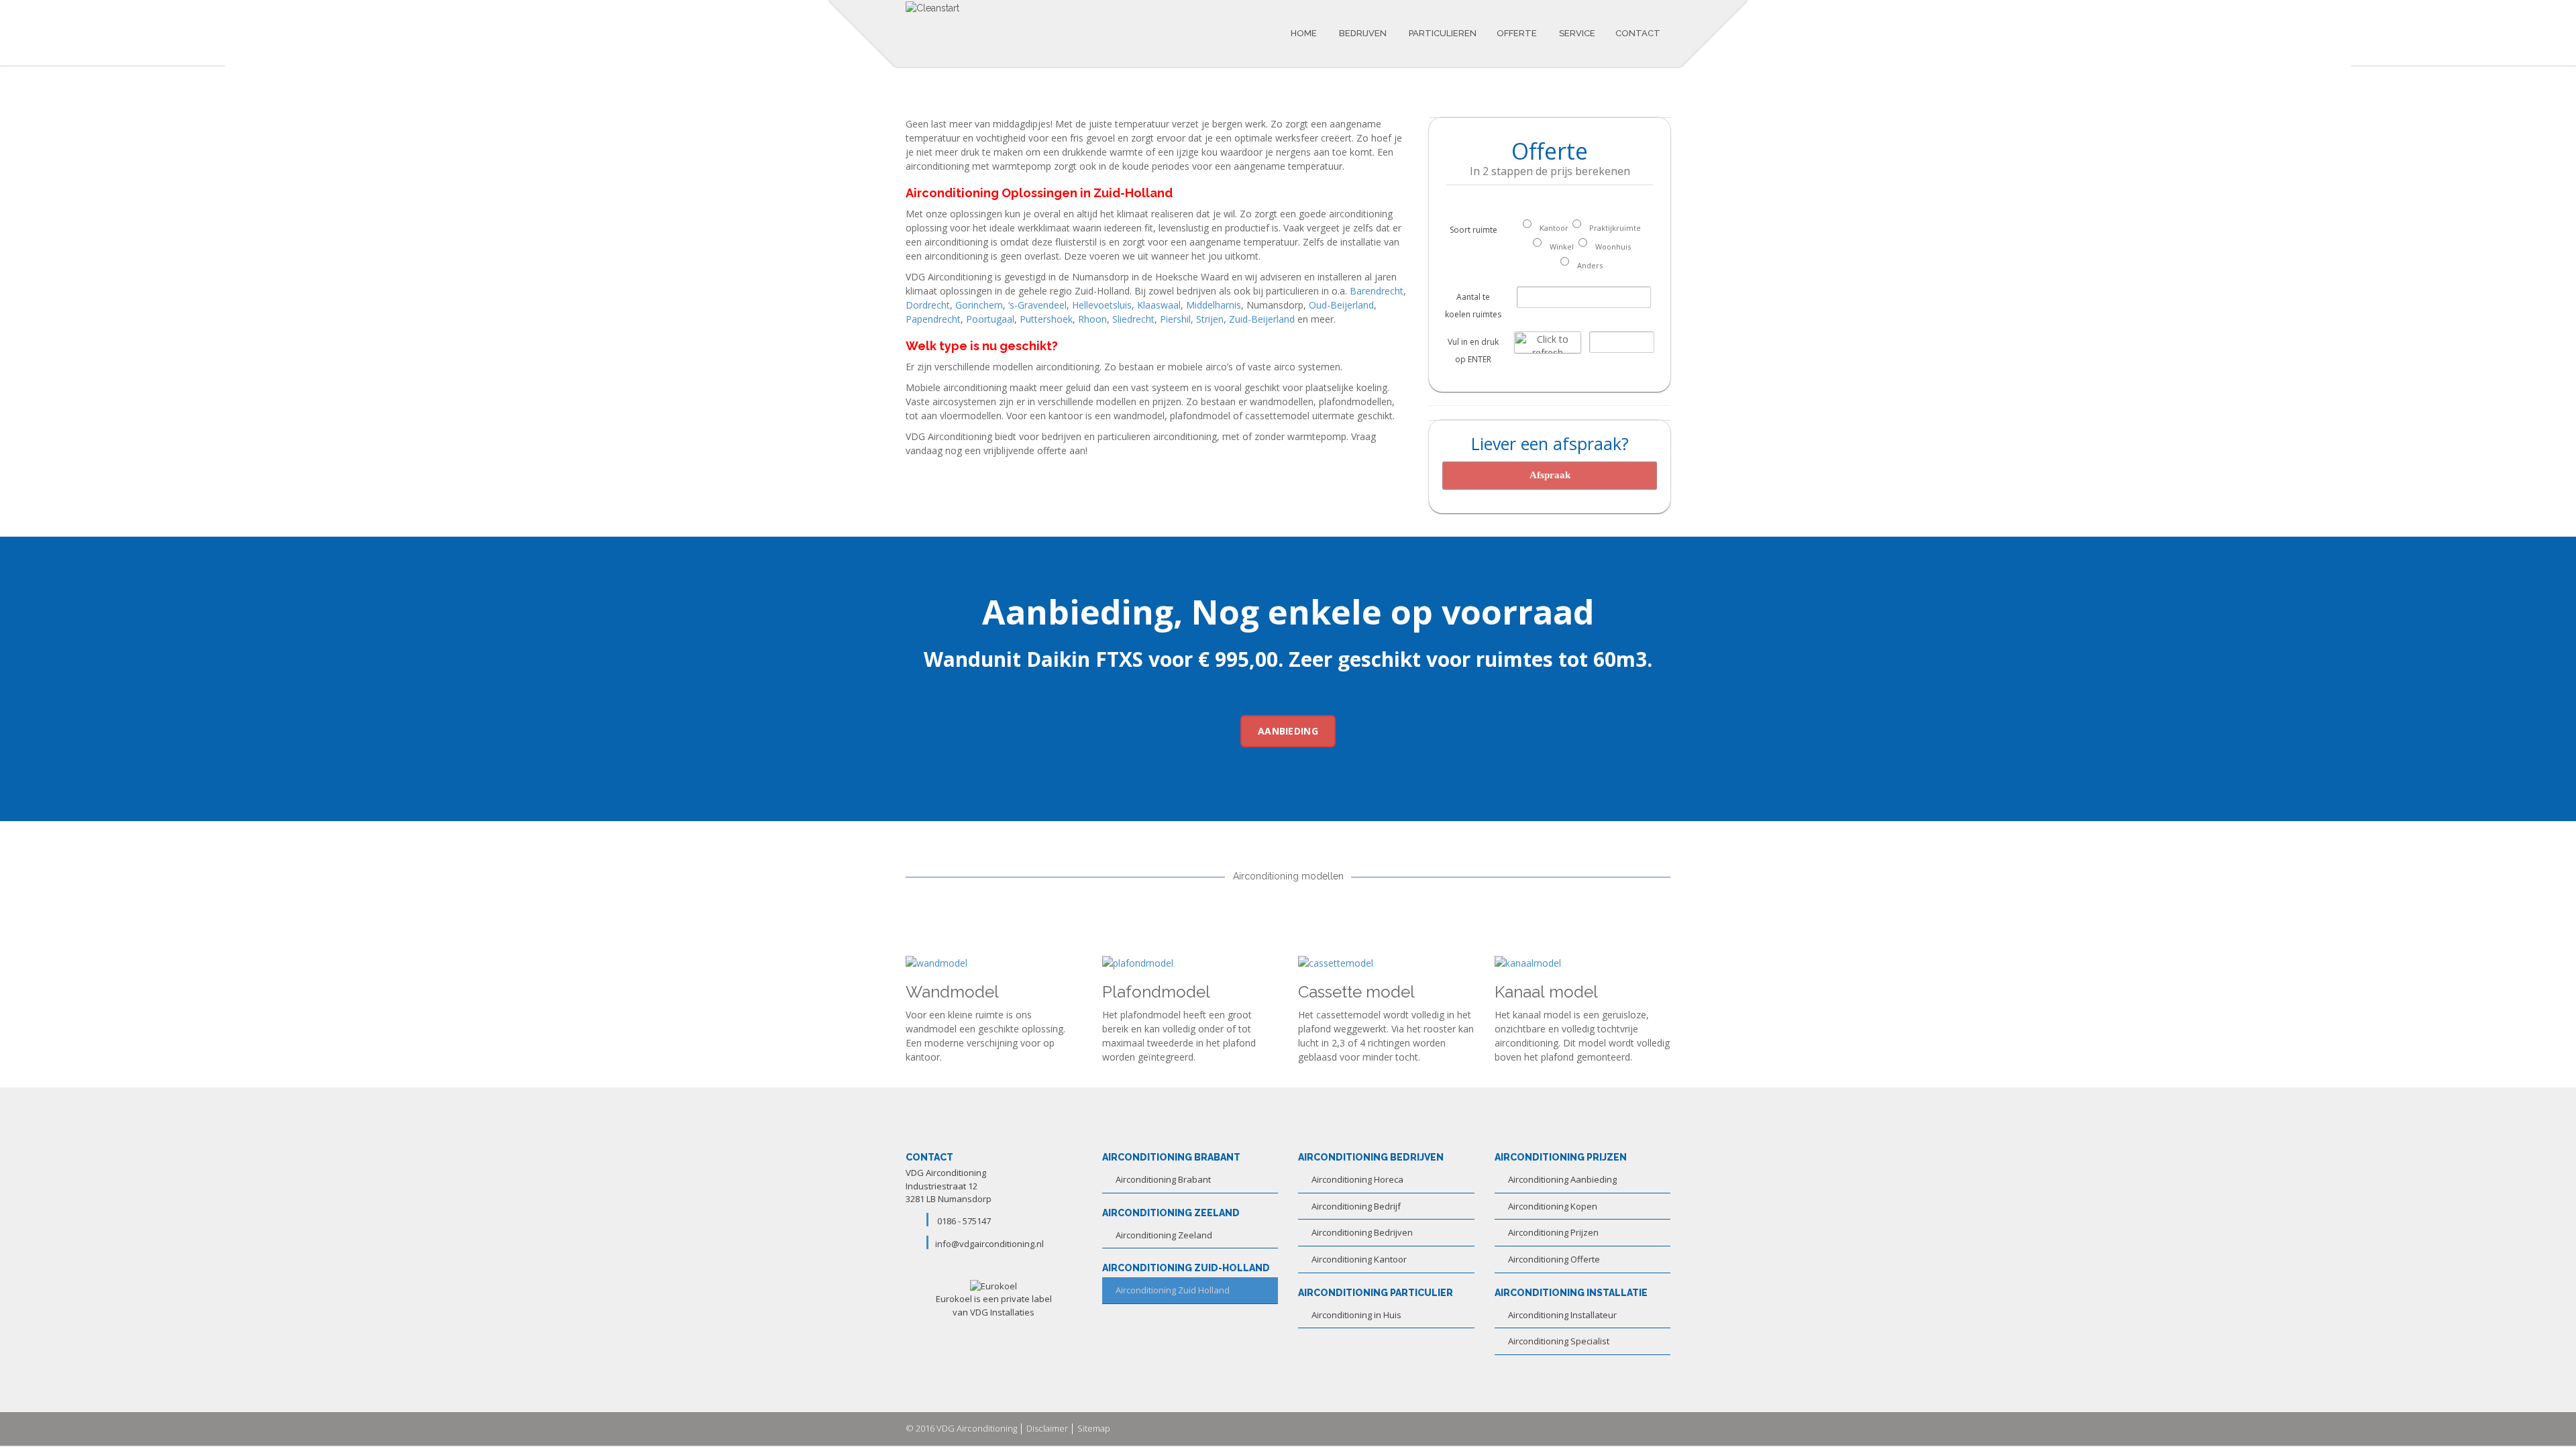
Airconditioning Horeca (1357, 1179)
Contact (1638, 33)
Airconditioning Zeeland (1164, 1235)
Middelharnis (1214, 305)
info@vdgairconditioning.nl (989, 1244)
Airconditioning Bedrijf (1356, 1206)
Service (1576, 33)
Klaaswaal (1159, 305)
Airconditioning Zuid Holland (1173, 1290)
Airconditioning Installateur (1562, 1315)
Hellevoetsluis (1102, 305)
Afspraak (1550, 475)
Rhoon (1092, 319)
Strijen (1210, 319)
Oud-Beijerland (1341, 305)
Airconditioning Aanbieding (1562, 1179)
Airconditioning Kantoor (1359, 1259)
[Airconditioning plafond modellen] (1138, 962)
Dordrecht (928, 305)
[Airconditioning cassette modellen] (1336, 962)
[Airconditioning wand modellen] (936, 962)
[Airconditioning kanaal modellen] (1528, 962)
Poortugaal (990, 319)
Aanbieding (1288, 731)
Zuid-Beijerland (1262, 319)
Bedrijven (1362, 33)
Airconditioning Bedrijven (1362, 1232)
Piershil (1175, 319)
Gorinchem (979, 305)
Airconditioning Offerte (1554, 1259)
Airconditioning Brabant (1163, 1179)
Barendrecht (1377, 291)
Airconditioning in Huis (1356, 1315)
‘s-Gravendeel (1037, 305)
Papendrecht (933, 319)
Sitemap (1094, 1428)
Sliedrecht (1133, 319)
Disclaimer (1047, 1428)
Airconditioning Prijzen (1553, 1232)
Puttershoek (1046, 319)
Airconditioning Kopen (1553, 1206)
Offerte (1517, 33)
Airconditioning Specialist (1559, 1341)
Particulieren (1442, 33)
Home (1304, 33)
